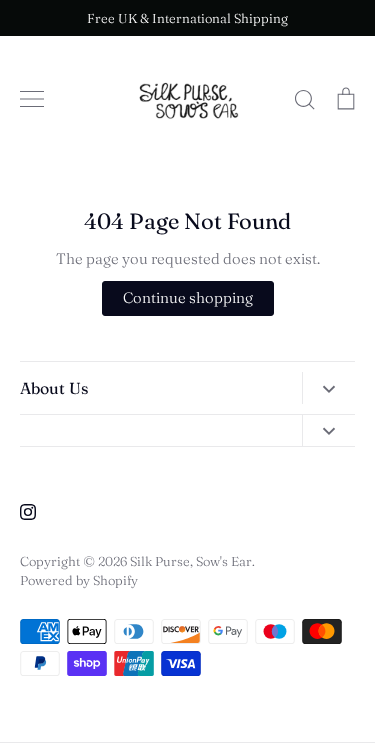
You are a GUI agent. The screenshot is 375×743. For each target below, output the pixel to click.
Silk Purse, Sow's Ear (191, 561)
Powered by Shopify (79, 580)
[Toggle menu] (32, 99)
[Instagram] (28, 512)
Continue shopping (188, 297)
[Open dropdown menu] (328, 387)
